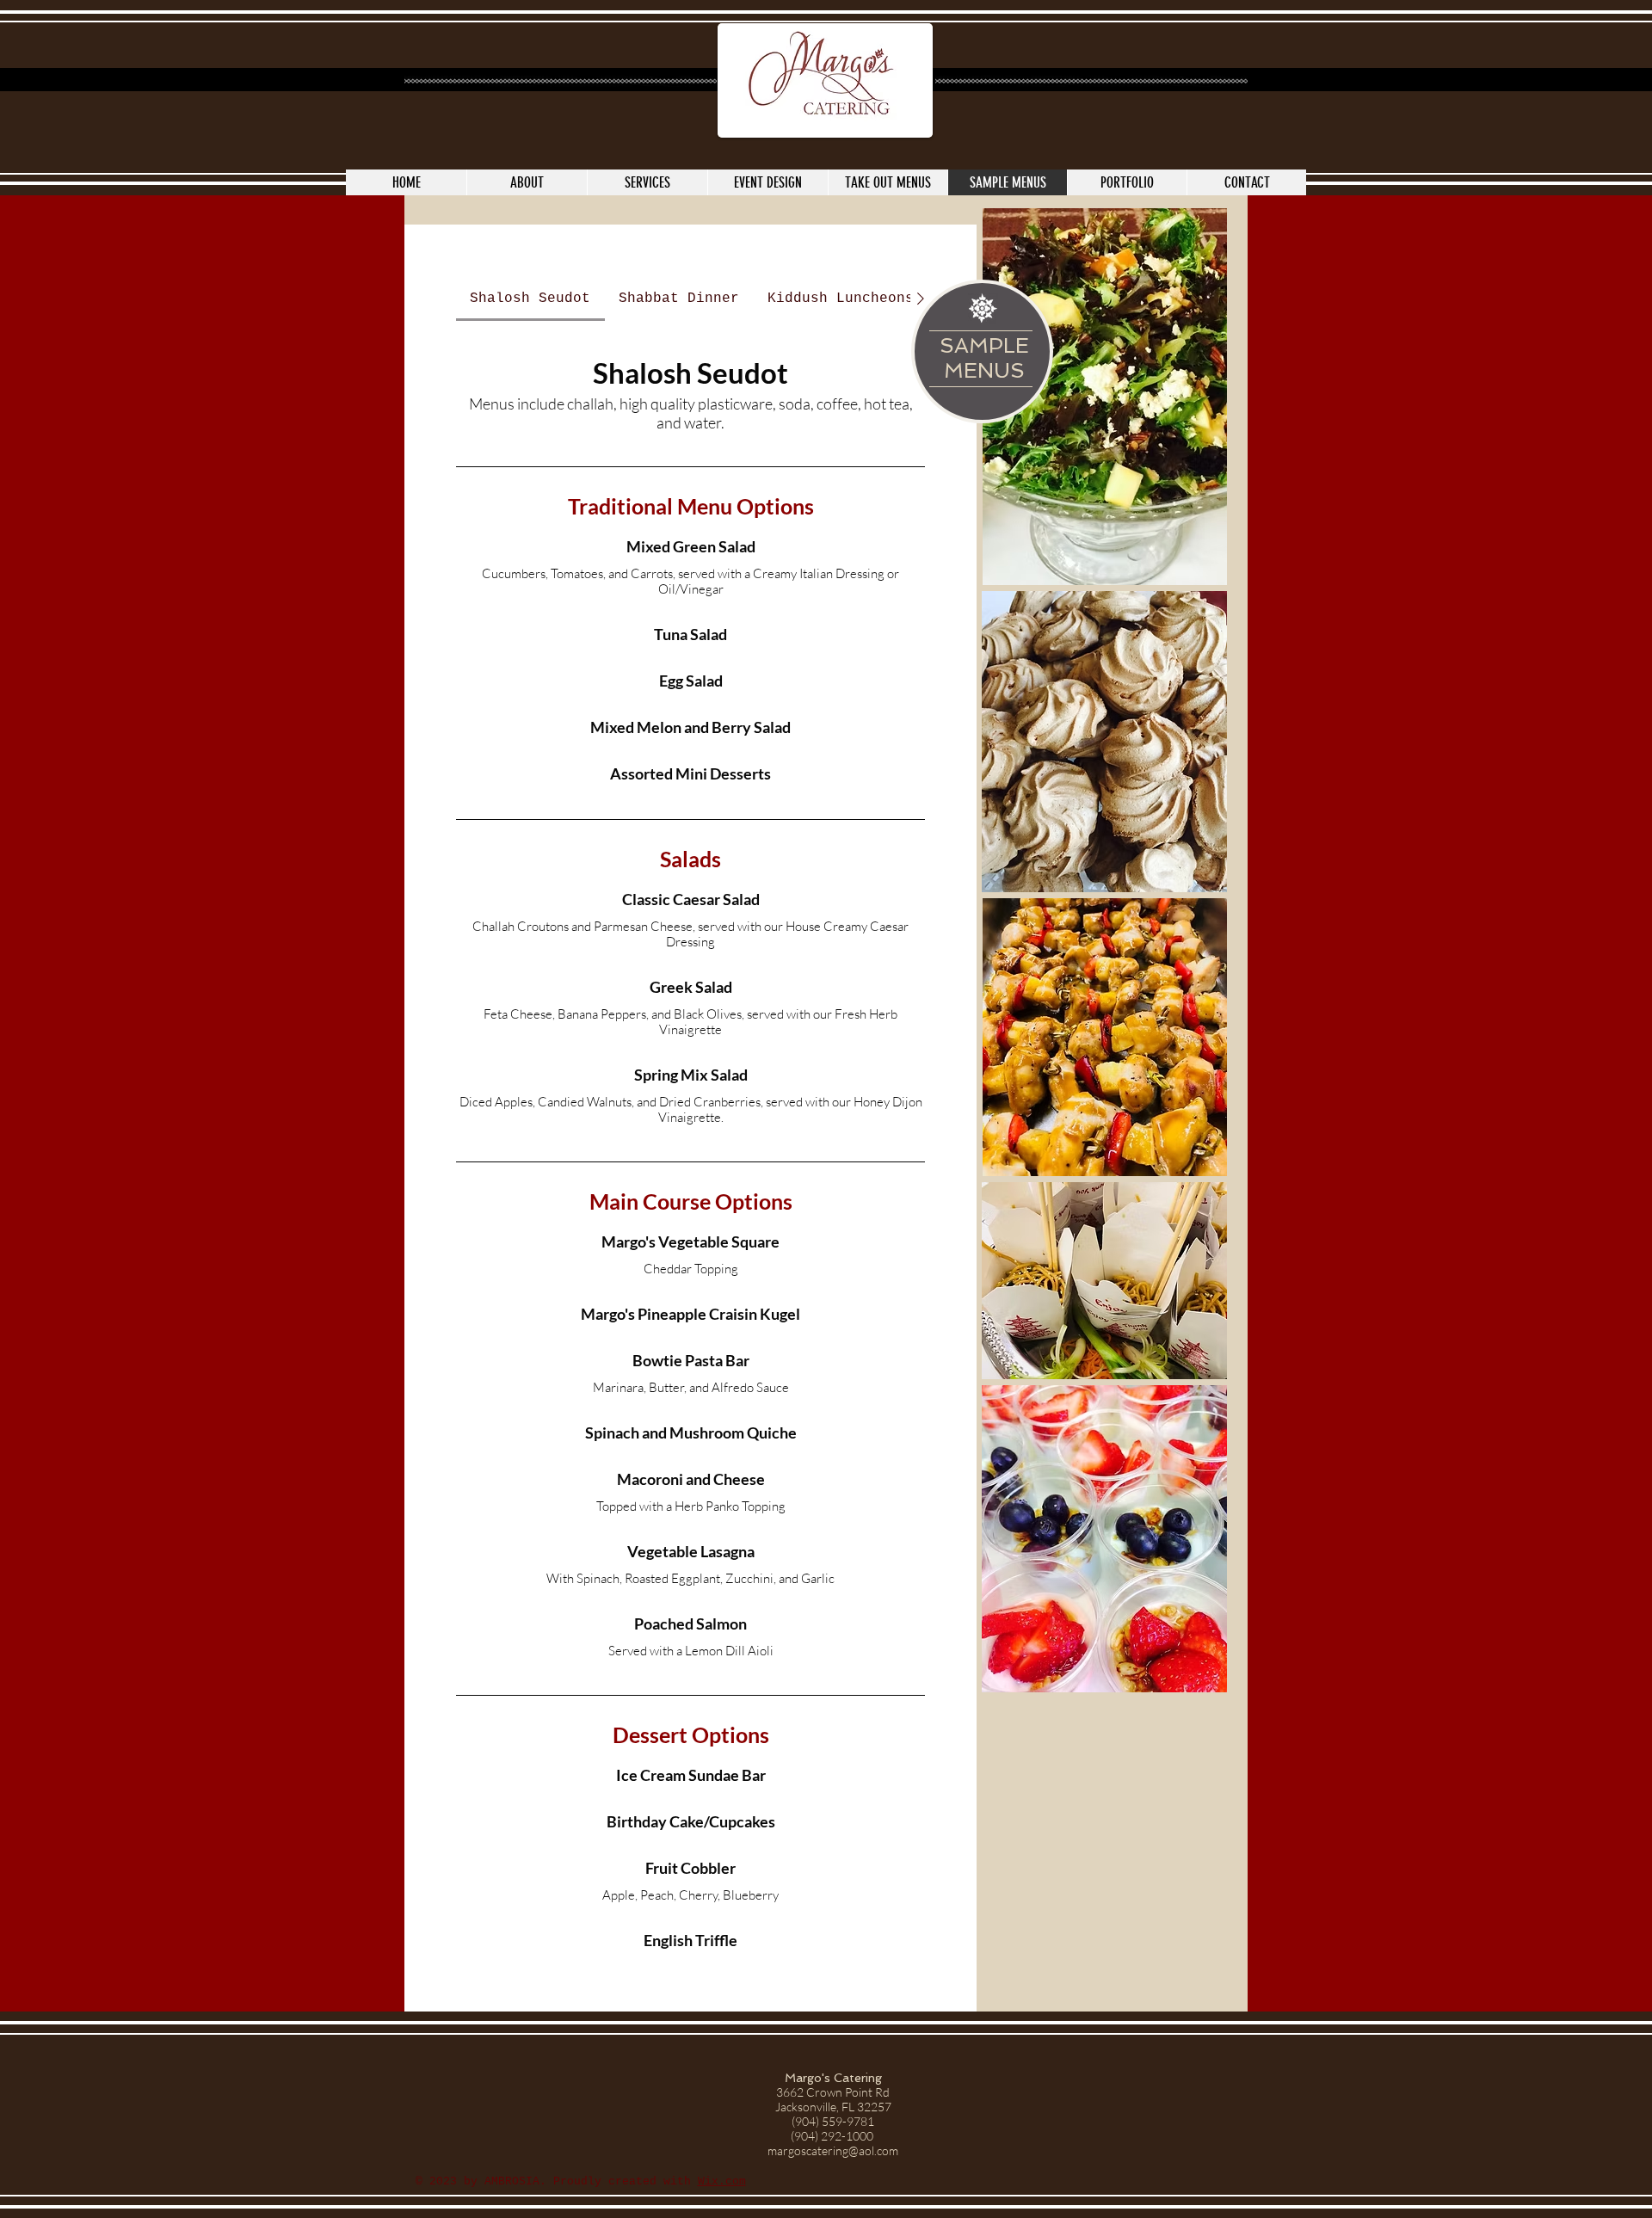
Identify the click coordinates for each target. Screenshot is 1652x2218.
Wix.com (722, 2181)
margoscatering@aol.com (833, 2150)
